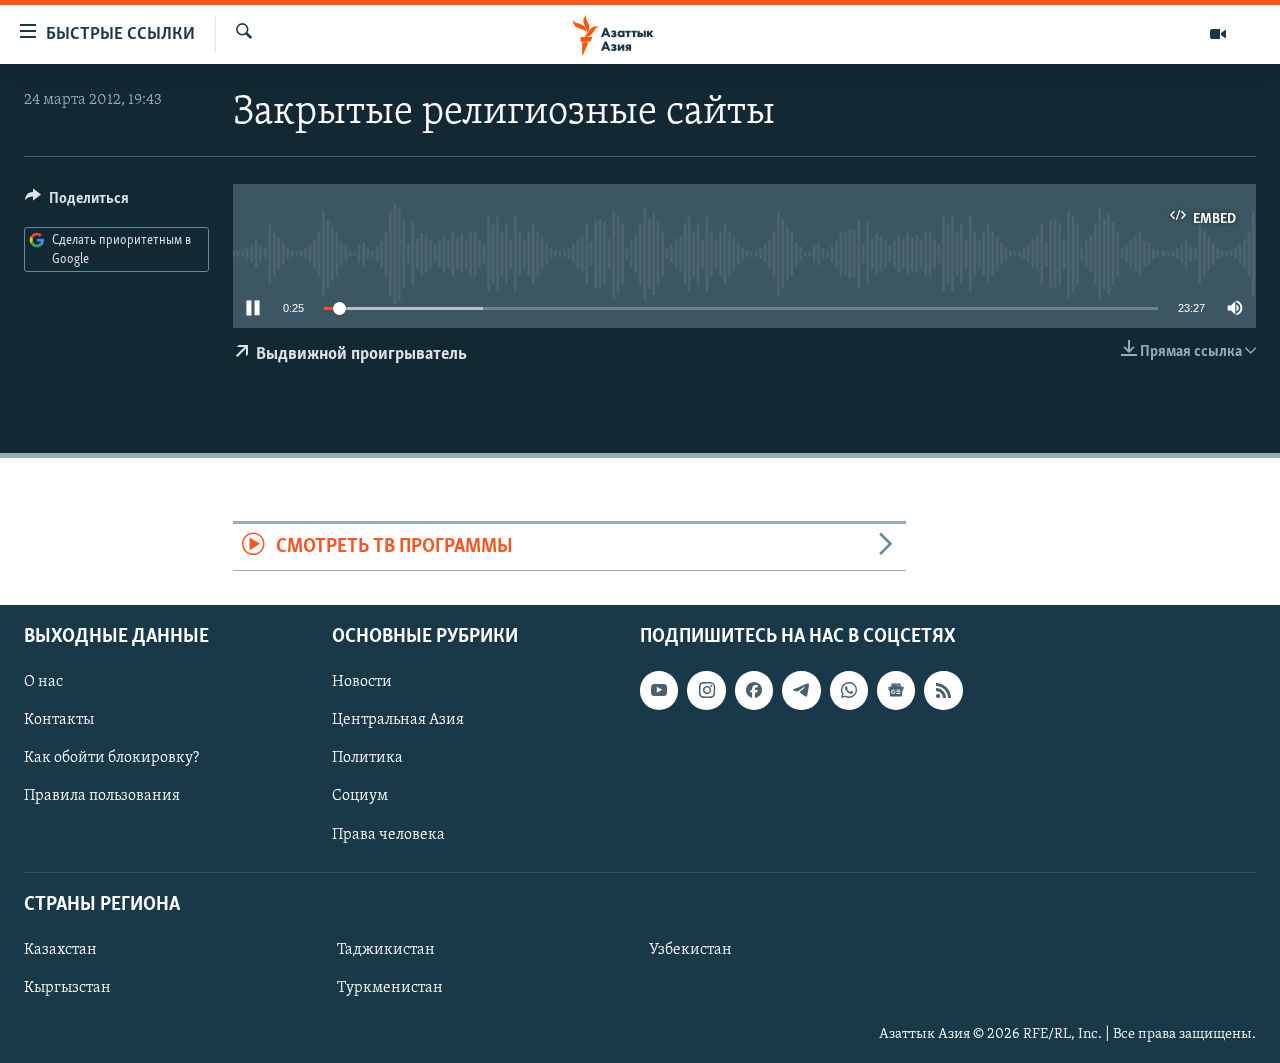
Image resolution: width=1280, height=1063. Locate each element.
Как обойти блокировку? (111, 758)
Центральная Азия (398, 720)
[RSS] (943, 690)
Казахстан (60, 950)
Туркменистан (390, 988)
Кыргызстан (67, 988)
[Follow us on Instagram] (706, 690)
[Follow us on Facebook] (754, 690)
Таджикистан (386, 950)
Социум (360, 796)
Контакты (59, 720)
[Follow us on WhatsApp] (849, 690)
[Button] (77, 203)
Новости (362, 682)
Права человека (388, 834)
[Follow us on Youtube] (659, 690)
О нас (43, 682)
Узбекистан (690, 950)
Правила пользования (102, 796)
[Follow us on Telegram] (801, 690)
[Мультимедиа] (1218, 34)
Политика (367, 758)
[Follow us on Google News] (896, 690)
